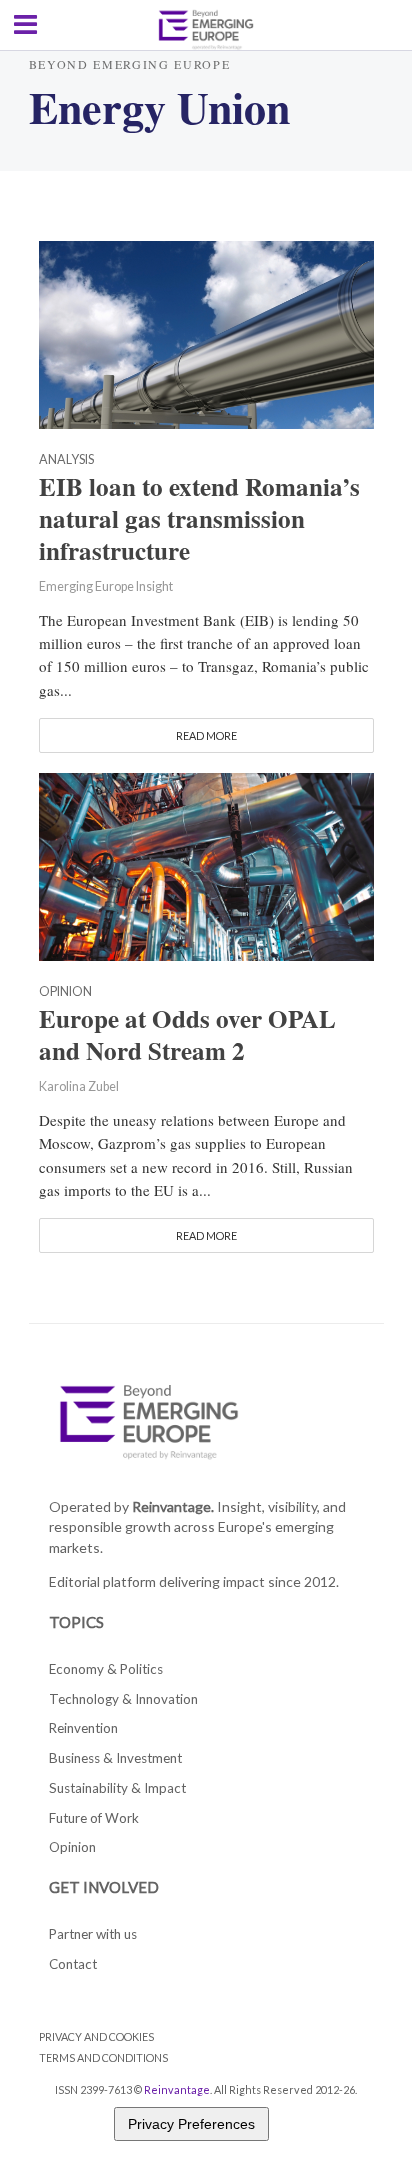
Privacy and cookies (96, 2036)
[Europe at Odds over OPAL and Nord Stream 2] (206, 865)
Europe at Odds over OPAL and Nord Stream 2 (187, 1035)
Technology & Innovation (123, 1699)
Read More (206, 735)
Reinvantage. (173, 1506)
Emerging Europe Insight (106, 586)
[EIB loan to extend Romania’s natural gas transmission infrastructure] (206, 333)
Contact (73, 1964)
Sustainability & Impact (117, 1788)
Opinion (65, 992)
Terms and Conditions (103, 2057)
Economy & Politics (106, 1669)
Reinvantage (177, 2089)
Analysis (66, 460)
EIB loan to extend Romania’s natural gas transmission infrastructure (199, 519)
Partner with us (93, 1934)
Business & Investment (115, 1758)
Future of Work (94, 1818)
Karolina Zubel (79, 1086)
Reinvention (83, 1728)
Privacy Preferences (191, 2124)
